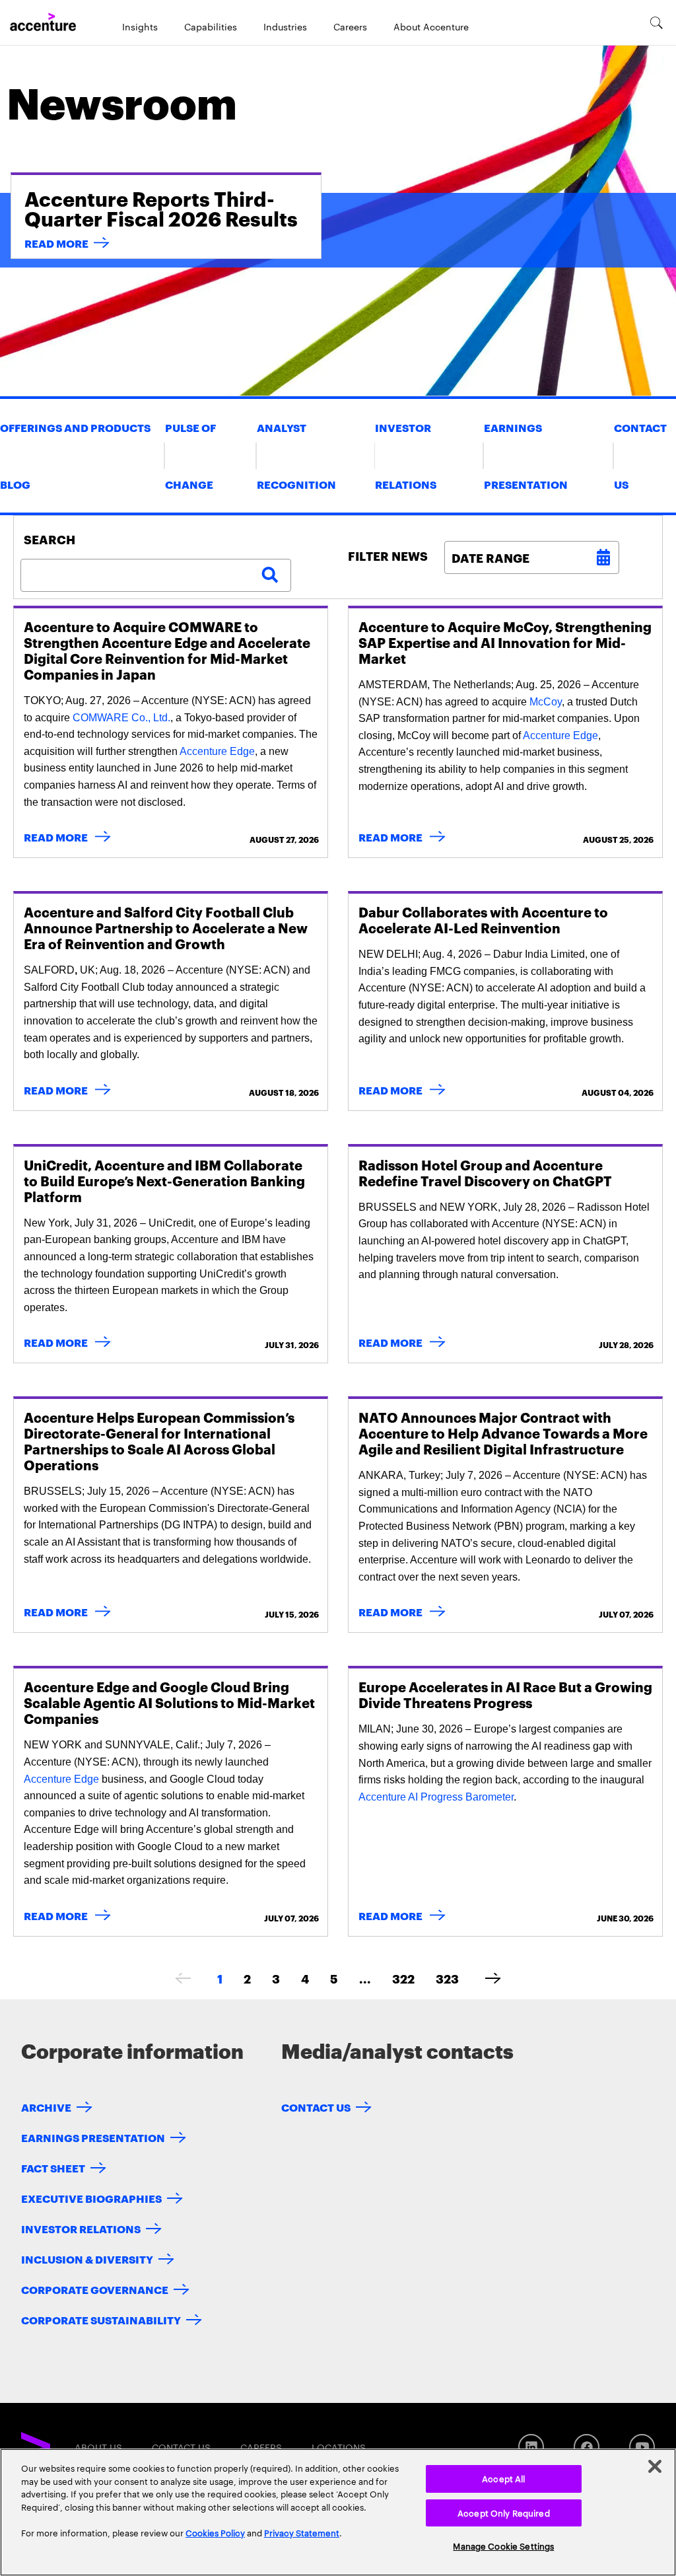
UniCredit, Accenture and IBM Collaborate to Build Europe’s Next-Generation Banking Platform (164, 1180)
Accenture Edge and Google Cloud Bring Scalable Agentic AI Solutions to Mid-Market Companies (169, 1702)
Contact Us (316, 2107)
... (365, 1978)
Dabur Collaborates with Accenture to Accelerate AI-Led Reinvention (483, 919)
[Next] (493, 1978)
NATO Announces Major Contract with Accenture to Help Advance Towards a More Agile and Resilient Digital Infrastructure (503, 1433)
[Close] (655, 2466)
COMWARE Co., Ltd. (121, 718)
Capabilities (211, 26)
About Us (98, 2447)
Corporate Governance (95, 2289)
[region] (338, 2512)
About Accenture (431, 26)
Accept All (503, 2478)
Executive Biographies (91, 2198)
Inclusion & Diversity (87, 2259)
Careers (350, 26)
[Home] (43, 22)
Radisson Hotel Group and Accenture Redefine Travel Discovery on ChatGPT (485, 1172)
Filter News (388, 555)
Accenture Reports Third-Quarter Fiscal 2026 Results (161, 208)
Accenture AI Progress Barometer (436, 1797)
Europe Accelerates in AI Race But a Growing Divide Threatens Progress (505, 1694)
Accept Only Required (504, 2513)
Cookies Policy (215, 2532)
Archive (46, 2107)
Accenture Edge (217, 751)
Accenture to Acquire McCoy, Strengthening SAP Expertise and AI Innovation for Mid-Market (505, 642)
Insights (140, 26)
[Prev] (183, 1978)
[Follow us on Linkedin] (531, 2447)
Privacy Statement (302, 2532)
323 (447, 1978)
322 (403, 1978)
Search (50, 539)
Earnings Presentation (93, 2137)
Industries (285, 26)
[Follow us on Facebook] (587, 2447)
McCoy (546, 702)
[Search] (657, 22)
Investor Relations (81, 2228)
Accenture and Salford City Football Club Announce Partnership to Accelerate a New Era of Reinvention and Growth (166, 927)
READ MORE (56, 243)
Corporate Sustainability (101, 2319)
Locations (339, 2447)
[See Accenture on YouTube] (642, 2447)
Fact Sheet (53, 2167)
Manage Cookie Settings (503, 2546)
